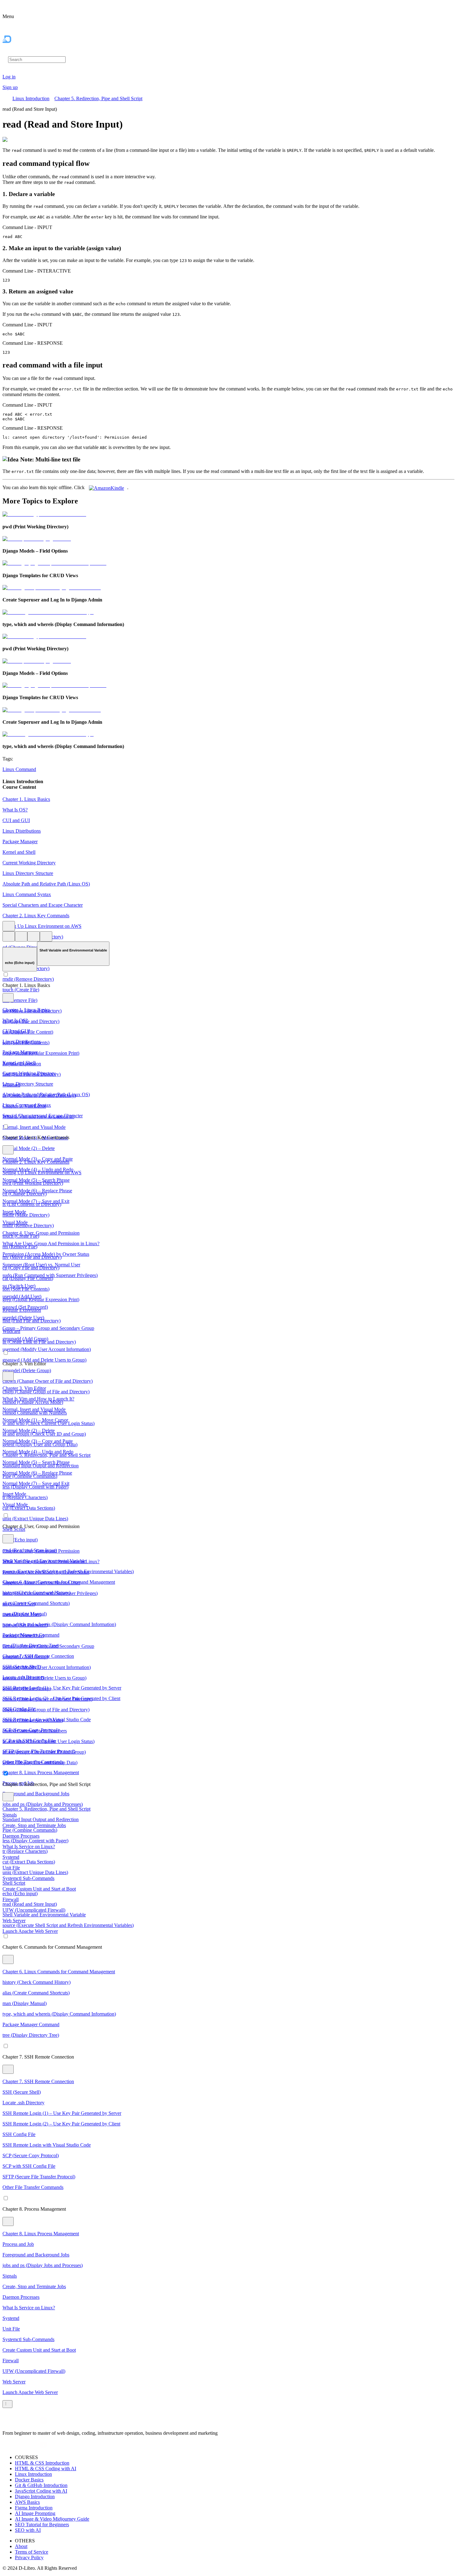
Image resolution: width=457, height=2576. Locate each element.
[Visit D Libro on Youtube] (44, 2422)
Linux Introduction (31, 98)
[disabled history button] (9, 936)
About (21, 2546)
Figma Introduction (34, 2508)
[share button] (46, 936)
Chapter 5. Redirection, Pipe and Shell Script (98, 98)
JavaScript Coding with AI (41, 2491)
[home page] (20, 52)
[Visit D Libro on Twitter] (36, 2422)
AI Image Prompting (35, 2513)
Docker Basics (29, 2480)
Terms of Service (32, 2552)
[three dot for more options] (9, 926)
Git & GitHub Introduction (41, 2485)
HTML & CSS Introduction (42, 2463)
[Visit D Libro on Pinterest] (29, 2422)
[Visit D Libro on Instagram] (14, 2422)
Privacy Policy (29, 2557)
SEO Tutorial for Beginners (42, 2525)
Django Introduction (35, 2497)
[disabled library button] (21, 936)
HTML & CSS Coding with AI (46, 2468)
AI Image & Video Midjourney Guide (52, 2519)
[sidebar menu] (7, 2404)
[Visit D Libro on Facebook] (6, 2422)
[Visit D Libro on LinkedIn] (21, 2422)
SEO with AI (28, 2530)
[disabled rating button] (34, 936)
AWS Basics (27, 2502)
